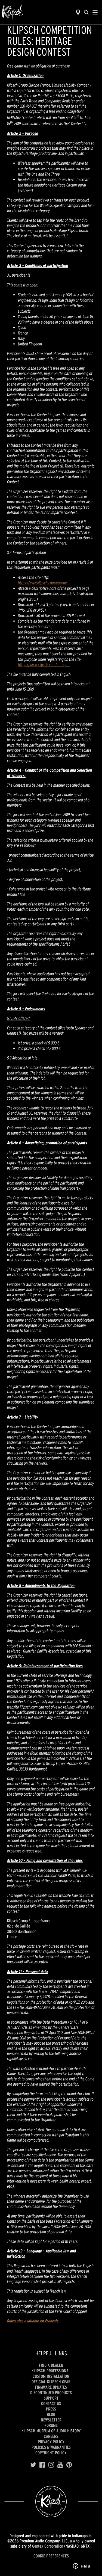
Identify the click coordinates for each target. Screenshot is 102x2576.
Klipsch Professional (51, 2371)
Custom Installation (51, 2376)
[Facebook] (42, 2465)
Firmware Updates (51, 2387)
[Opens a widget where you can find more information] (82, 2566)
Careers (51, 2436)
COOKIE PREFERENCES (51, 2556)
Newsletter (51, 2420)
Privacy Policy (51, 2442)
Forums (51, 2425)
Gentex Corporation (48, 2546)
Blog (51, 2414)
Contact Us (51, 2403)
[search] (86, 12)
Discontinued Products (51, 2393)
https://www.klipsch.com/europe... (44, 583)
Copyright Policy (51, 2453)
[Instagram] (51, 2465)
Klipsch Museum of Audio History (51, 2431)
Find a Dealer (51, 2365)
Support (51, 2398)
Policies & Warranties (51, 2447)
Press (51, 2409)
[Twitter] (33, 2465)
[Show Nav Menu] (95, 12)
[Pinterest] (69, 2465)
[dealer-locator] (78, 12)
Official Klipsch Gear (51, 2382)
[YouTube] (60, 2465)
